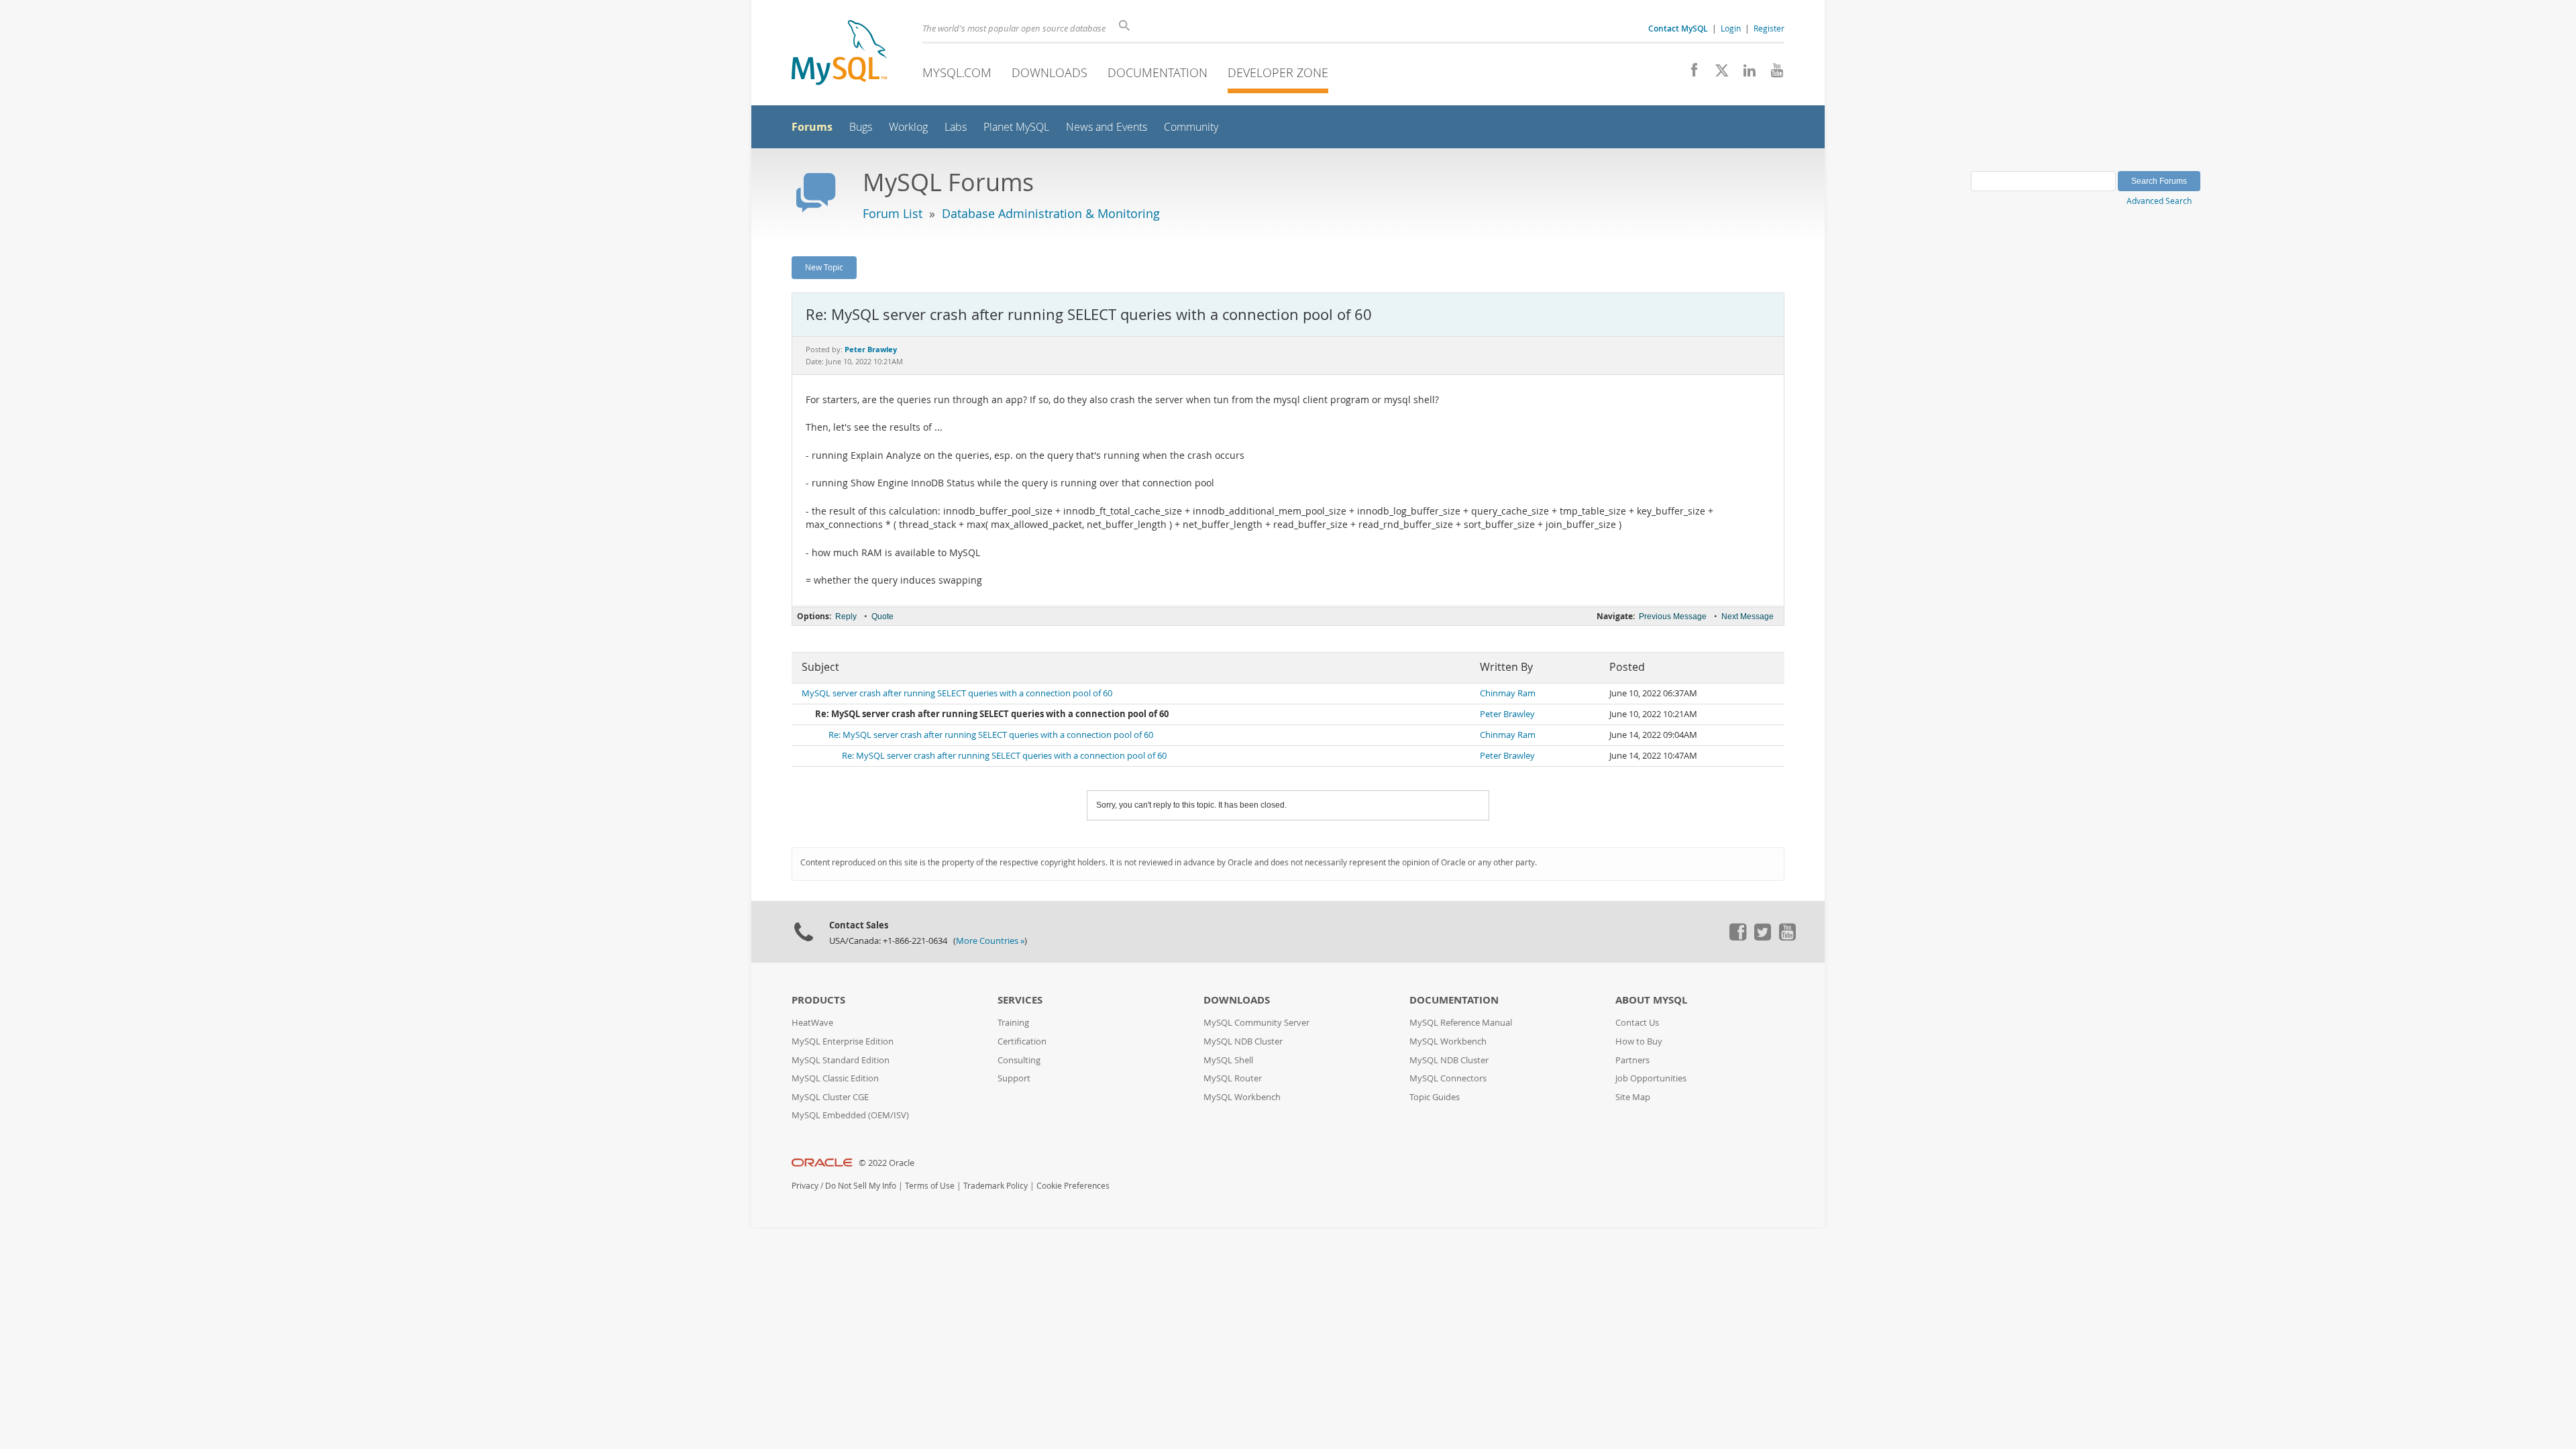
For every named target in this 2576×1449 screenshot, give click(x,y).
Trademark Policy (996, 1186)
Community (1191, 127)
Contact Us (1637, 1023)
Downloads (1050, 72)
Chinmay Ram (1508, 693)
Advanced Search (2159, 201)
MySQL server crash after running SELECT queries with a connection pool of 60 (957, 693)
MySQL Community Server (1256, 1023)
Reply (846, 616)
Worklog (908, 127)
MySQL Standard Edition (841, 1060)
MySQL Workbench (1242, 1097)
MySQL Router (1233, 1078)
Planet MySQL (1016, 127)
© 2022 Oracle (887, 1163)
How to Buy (1639, 1041)
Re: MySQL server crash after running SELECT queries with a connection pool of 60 (991, 735)
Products (818, 1000)
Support (1014, 1078)
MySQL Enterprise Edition (843, 1041)
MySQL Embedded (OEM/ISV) (850, 1115)
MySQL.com (957, 72)
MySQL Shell (1228, 1060)
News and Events (1107, 127)
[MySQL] (839, 54)
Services (1020, 1000)
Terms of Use (930, 1186)
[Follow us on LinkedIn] (1745, 74)
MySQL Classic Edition (835, 1078)
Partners (1632, 1060)
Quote (882, 616)
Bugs (861, 127)
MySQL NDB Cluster (1243, 1041)
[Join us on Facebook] (1689, 74)
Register (1769, 28)
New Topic (824, 267)
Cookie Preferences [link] (1073, 1186)
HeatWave (812, 1023)
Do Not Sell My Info (861, 1186)
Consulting (1019, 1060)
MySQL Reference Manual (1461, 1023)
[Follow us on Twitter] (1762, 937)
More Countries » (990, 941)
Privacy (805, 1186)
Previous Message (1673, 616)
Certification (1022, 1041)
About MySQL (1651, 1000)
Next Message (1748, 616)
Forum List (893, 213)
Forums (812, 127)
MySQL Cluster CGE (830, 1097)
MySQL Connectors (1448, 1078)
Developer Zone (1278, 72)
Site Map (1633, 1097)
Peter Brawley (1507, 714)
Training (1013, 1023)
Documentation (1158, 72)
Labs (956, 127)
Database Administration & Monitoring (1051, 213)
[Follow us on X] (1717, 74)
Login (1731, 28)
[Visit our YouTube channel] (1772, 74)
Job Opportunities (1651, 1078)
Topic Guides (1435, 1097)
